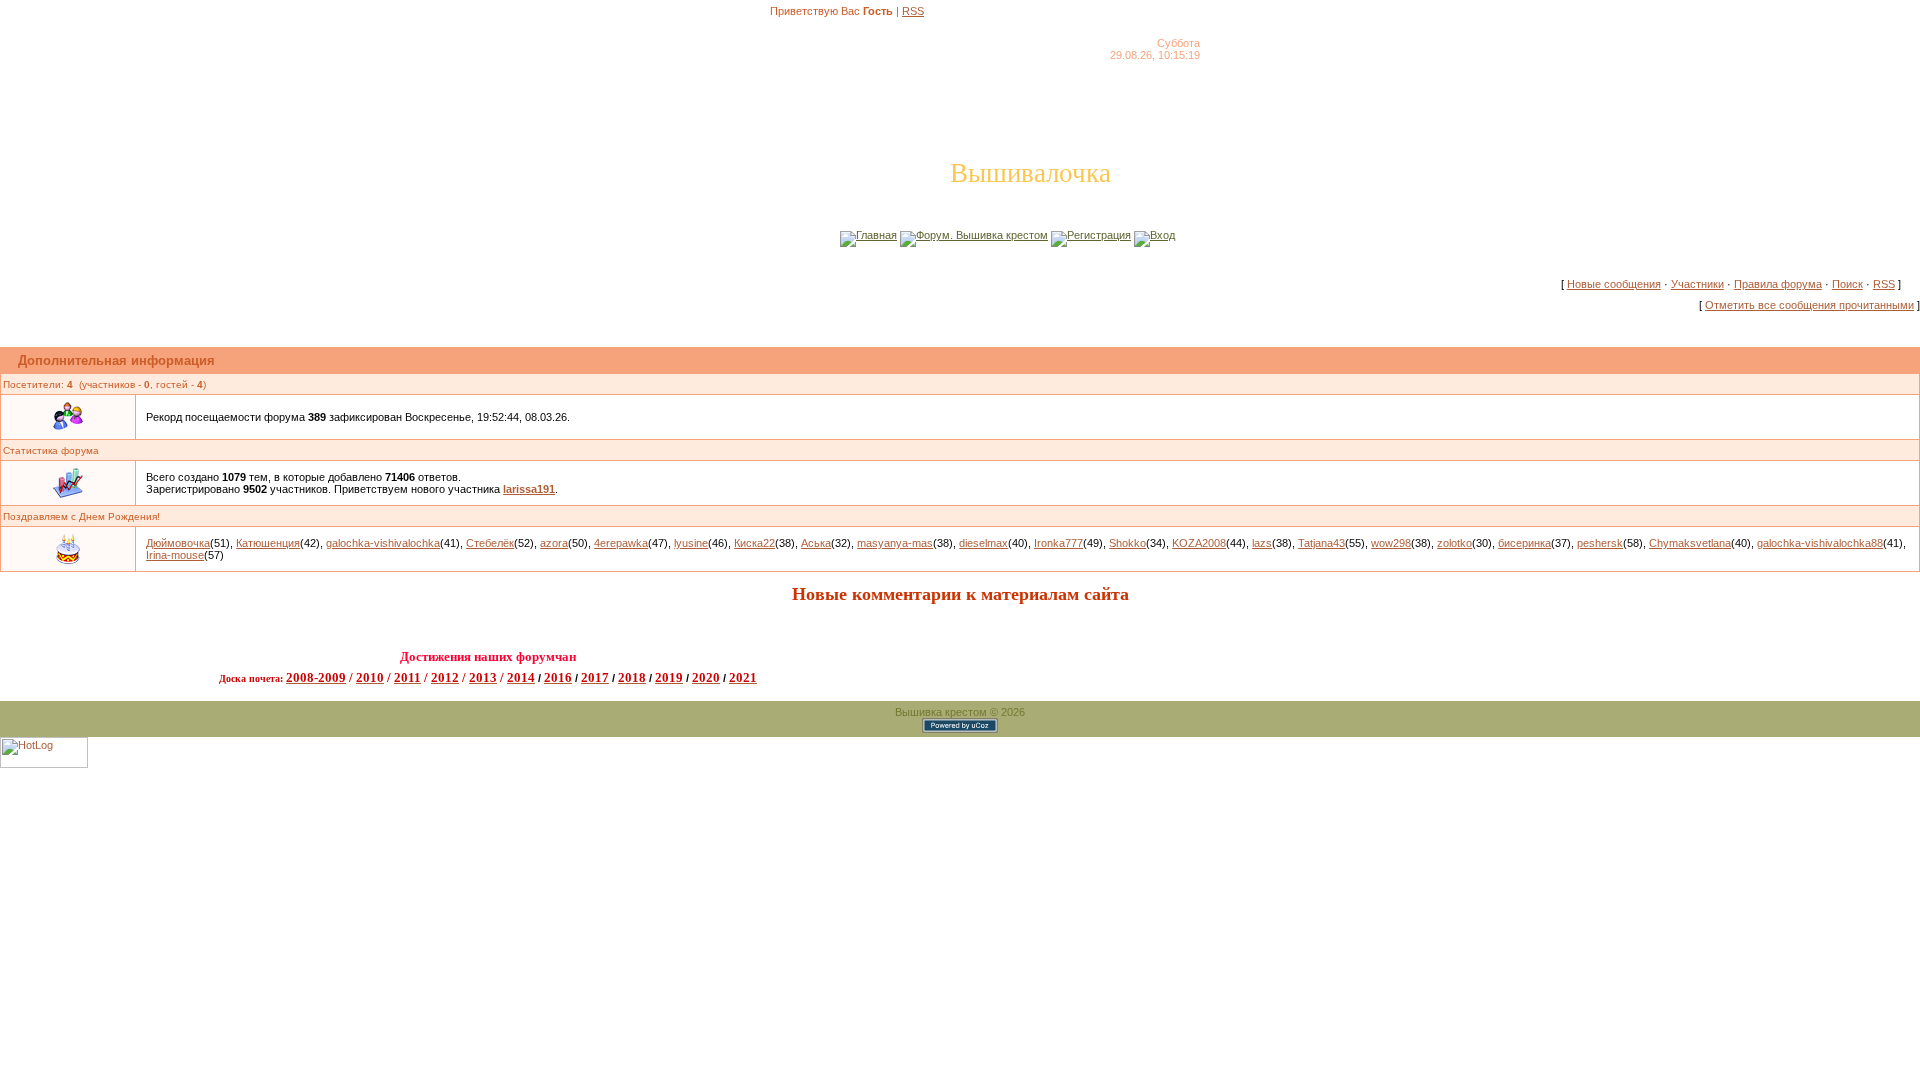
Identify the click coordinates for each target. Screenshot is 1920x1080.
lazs (1262, 543)
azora (554, 543)
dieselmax (983, 543)
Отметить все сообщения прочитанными (1809, 305)
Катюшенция (268, 543)
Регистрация (1099, 235)
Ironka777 (1058, 543)
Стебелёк (490, 543)
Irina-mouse (175, 555)
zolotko (1454, 543)
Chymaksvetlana (1690, 543)
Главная (876, 235)
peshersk (1600, 543)
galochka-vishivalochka (383, 543)
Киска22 (754, 543)
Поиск (1847, 284)
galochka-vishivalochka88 (1820, 543)
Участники (1697, 284)
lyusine (691, 543)
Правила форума (1778, 284)
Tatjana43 (1321, 543)
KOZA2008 (1199, 543)
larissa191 (529, 489)
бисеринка (1524, 543)
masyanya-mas (895, 543)
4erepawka (621, 543)
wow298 (1391, 543)
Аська (816, 543)
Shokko (1127, 543)
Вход (1162, 235)
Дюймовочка (178, 543)
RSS (913, 11)
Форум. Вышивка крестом (982, 235)
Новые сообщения (1614, 284)
